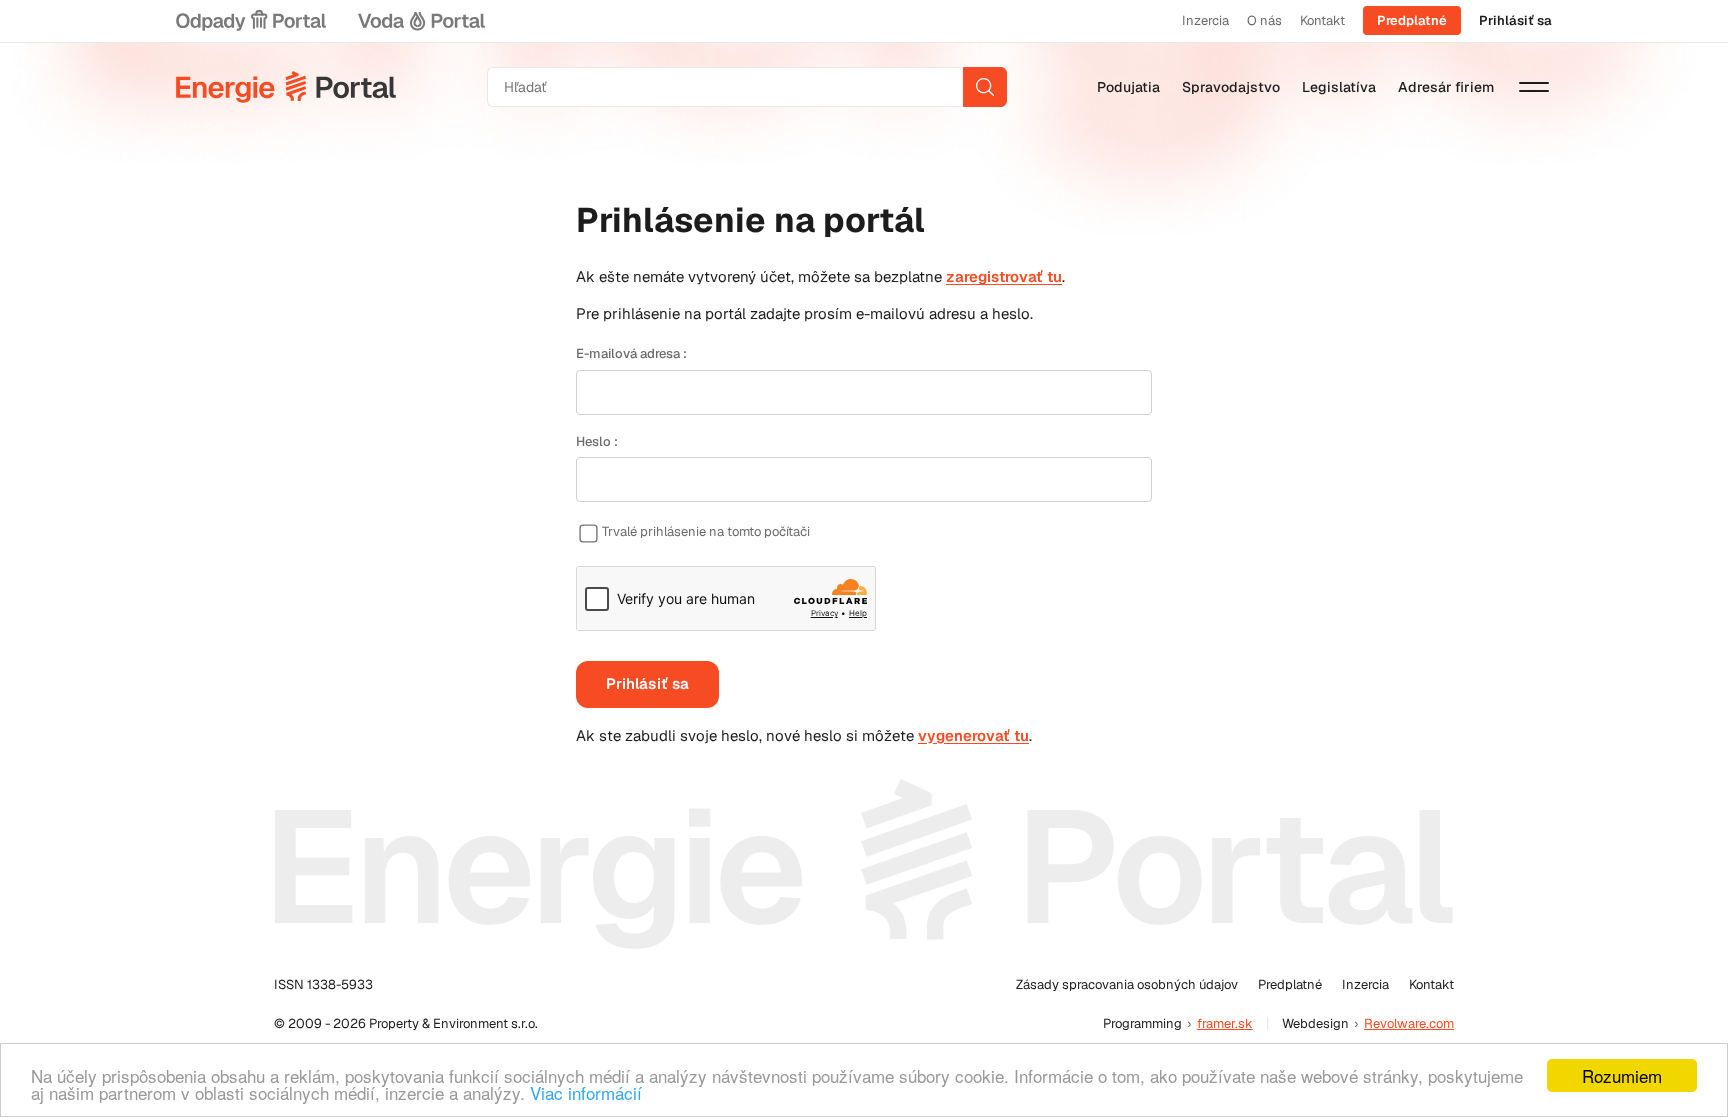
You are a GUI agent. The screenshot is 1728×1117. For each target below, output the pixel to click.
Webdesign (1315, 1023)
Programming (1142, 1023)
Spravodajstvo (1231, 87)
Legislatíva (1339, 87)
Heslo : (597, 441)
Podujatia (1128, 87)
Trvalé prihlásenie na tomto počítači (706, 531)
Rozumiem (1622, 1075)
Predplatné (1412, 20)
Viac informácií (586, 1092)
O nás (1264, 20)
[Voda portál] (421, 21)
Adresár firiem (1446, 87)
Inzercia (1205, 20)
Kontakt (1322, 20)
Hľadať (985, 87)
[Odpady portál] (251, 21)
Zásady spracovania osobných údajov (1127, 984)
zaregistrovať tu (1004, 276)
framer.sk (1225, 1023)
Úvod (286, 87)
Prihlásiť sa (1515, 20)
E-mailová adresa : (631, 353)
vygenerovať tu (973, 735)
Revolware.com (1409, 1023)
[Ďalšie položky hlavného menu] (1534, 87)
